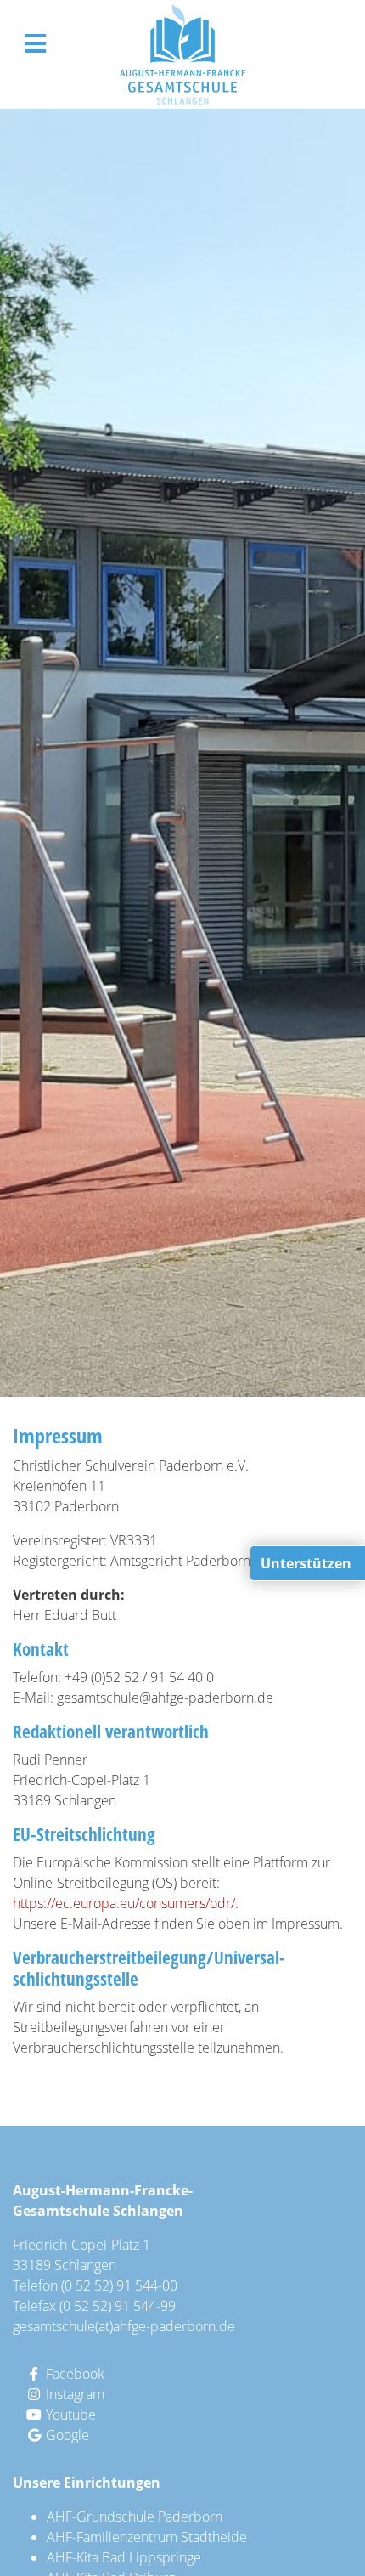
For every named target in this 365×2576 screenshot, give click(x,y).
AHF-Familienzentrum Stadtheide (147, 2537)
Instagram (73, 2394)
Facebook (73, 2374)
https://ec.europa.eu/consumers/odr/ (124, 1903)
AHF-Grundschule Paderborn (135, 2517)
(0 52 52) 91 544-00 (119, 2285)
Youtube (69, 2415)
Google (66, 2435)
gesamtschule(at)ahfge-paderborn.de (124, 2326)
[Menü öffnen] (35, 43)
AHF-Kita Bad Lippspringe (124, 2557)
